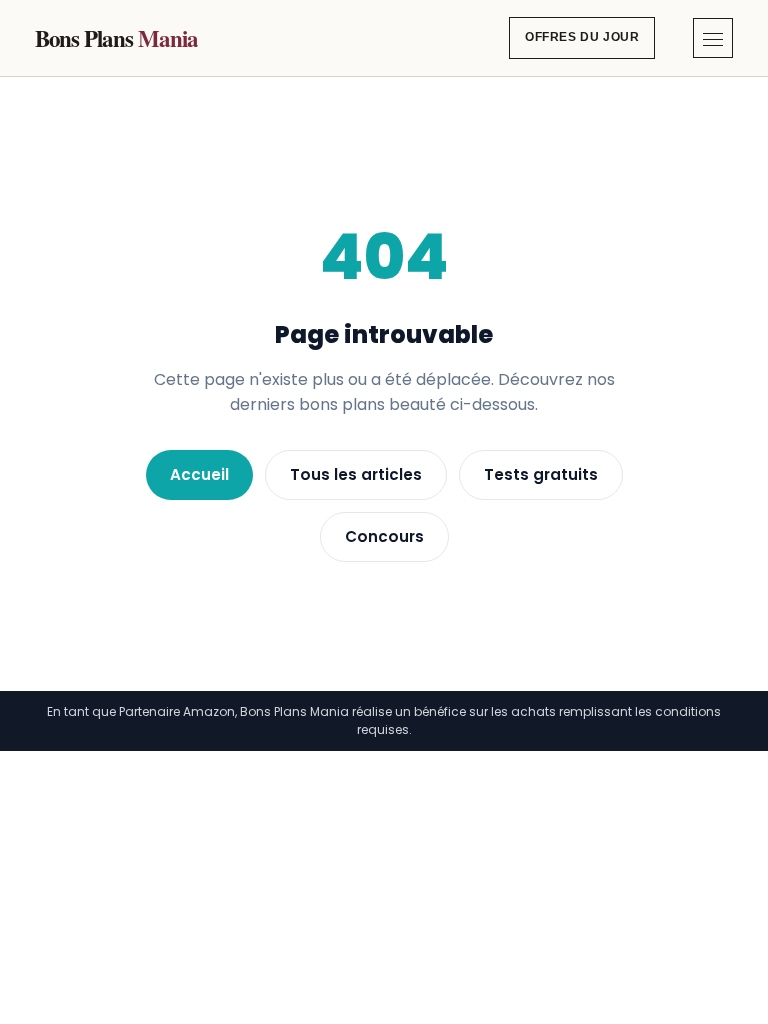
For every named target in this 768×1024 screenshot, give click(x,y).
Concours (384, 536)
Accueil (199, 474)
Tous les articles (356, 474)
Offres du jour (582, 37)
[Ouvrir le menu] (713, 38)
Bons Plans (116, 38)
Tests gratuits (541, 474)
